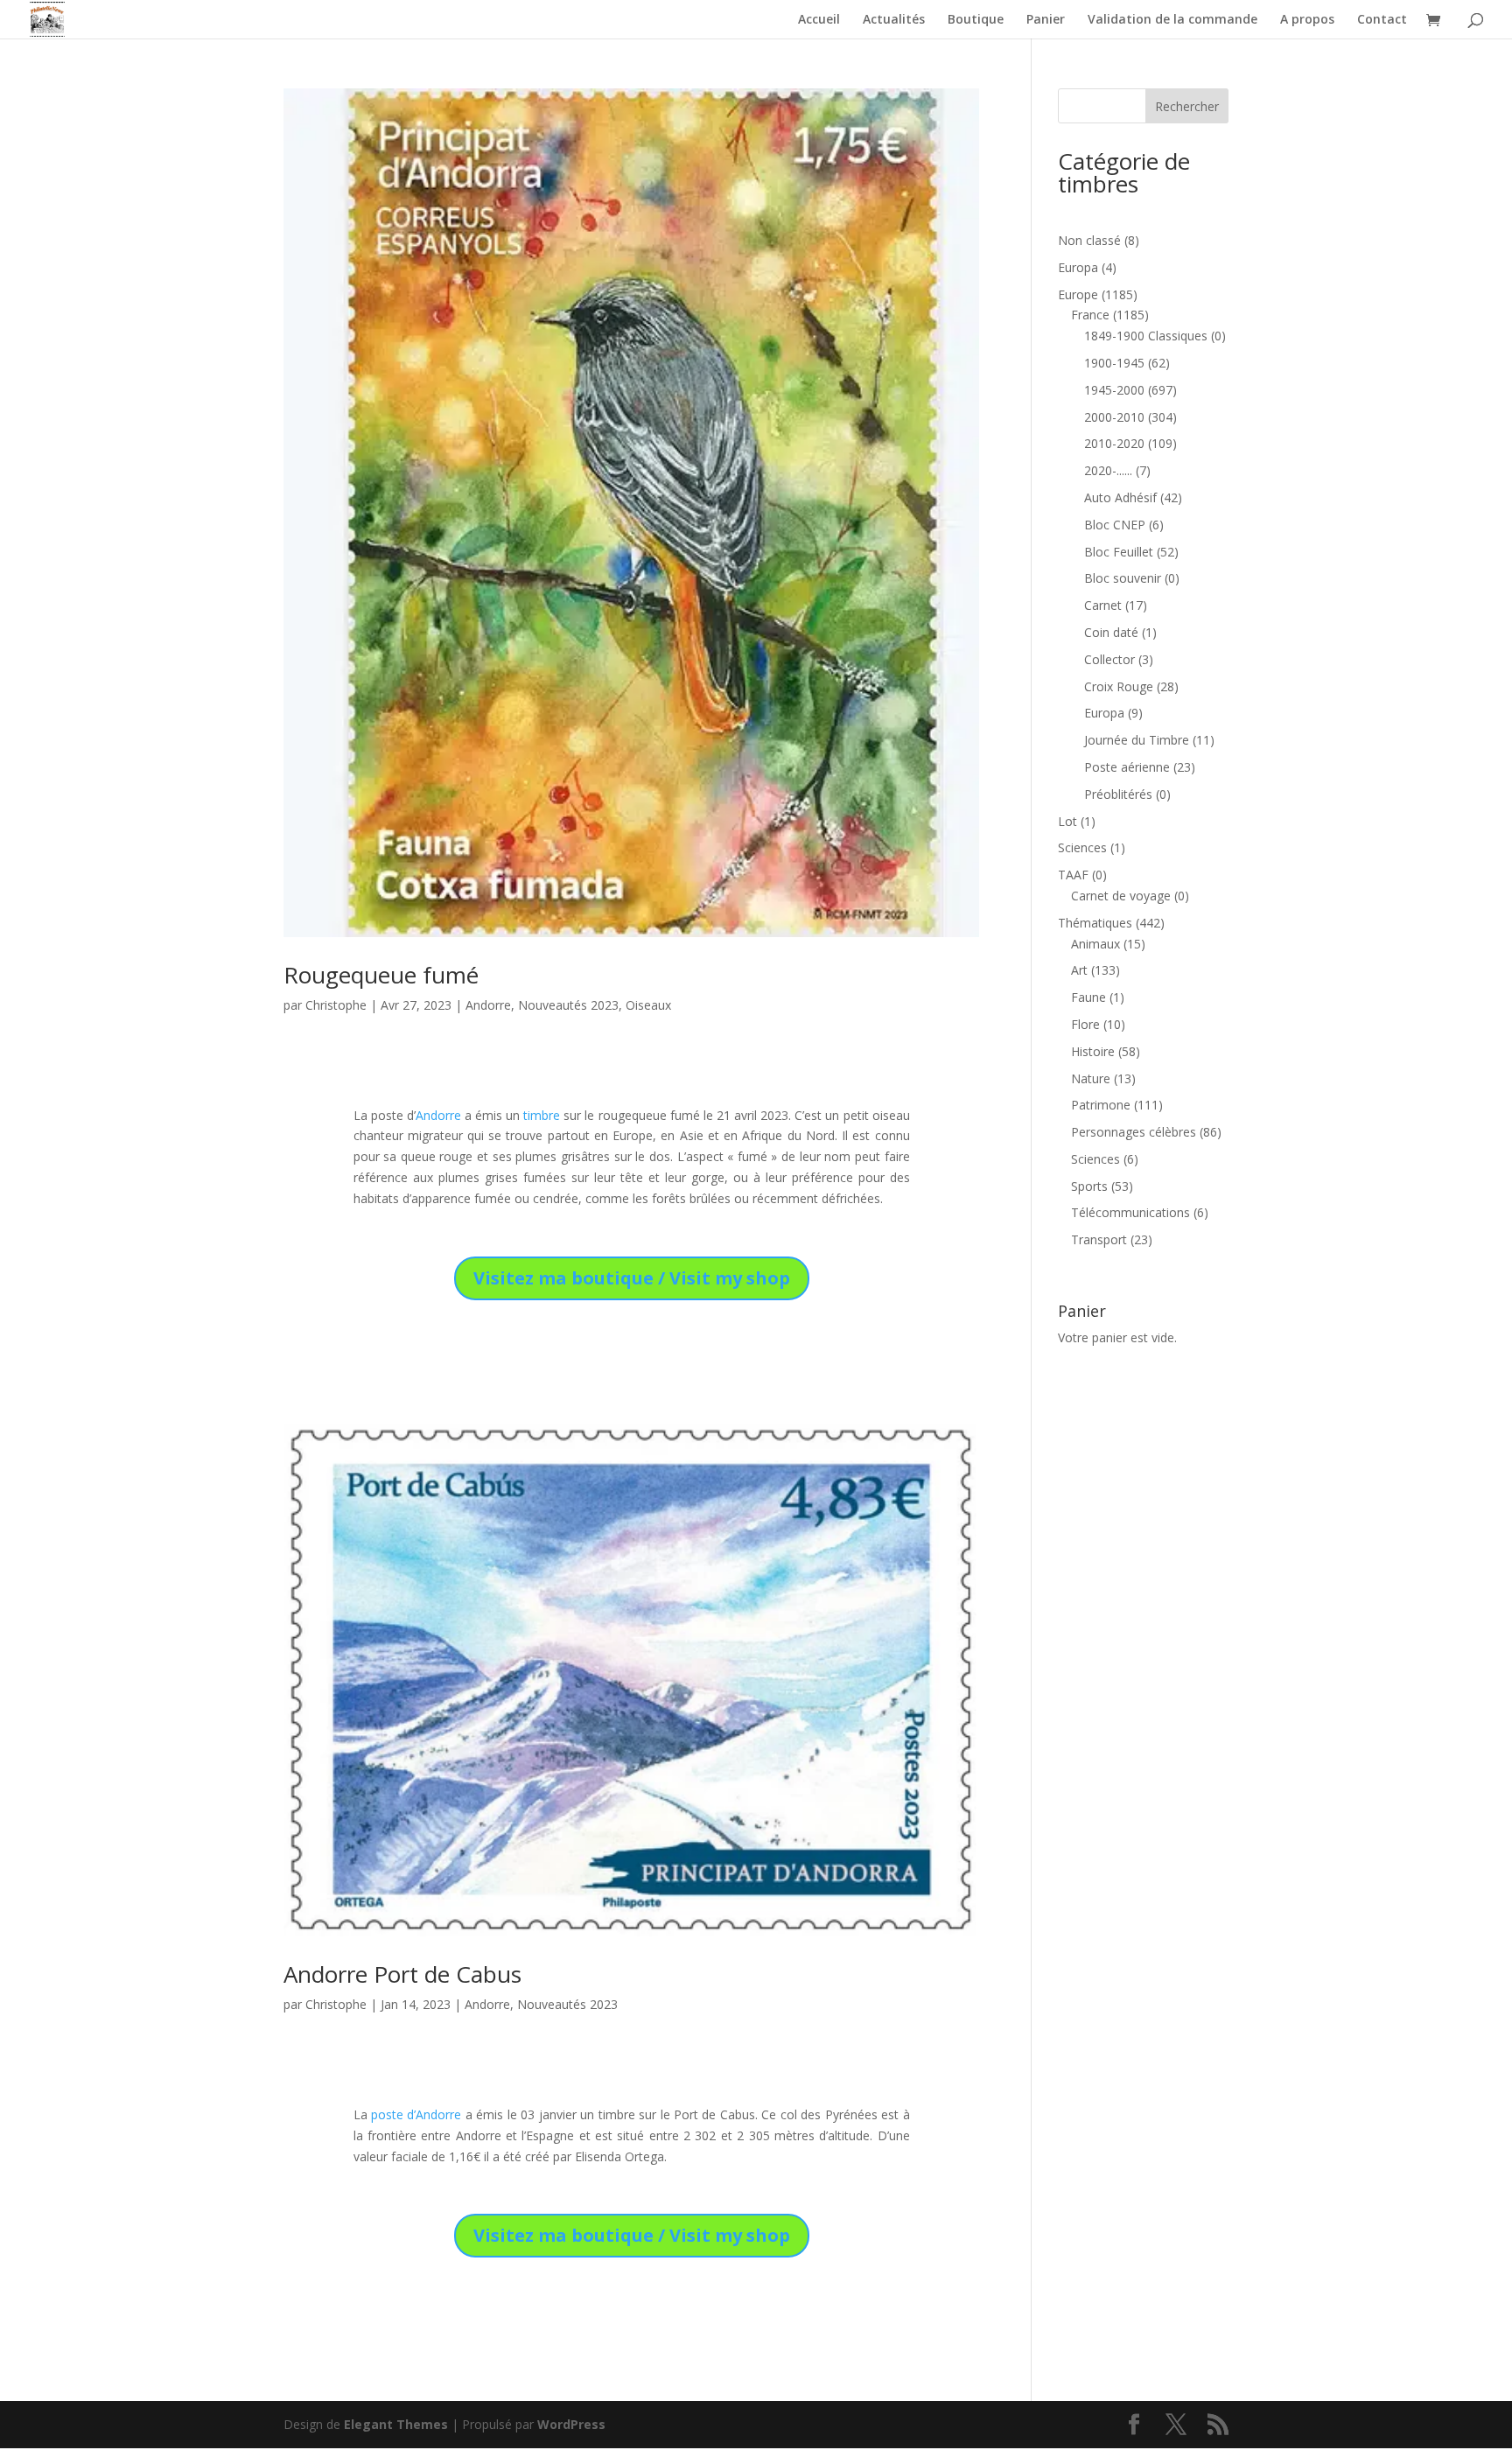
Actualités (894, 20)
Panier (1046, 20)
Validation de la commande (1172, 20)
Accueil (819, 20)
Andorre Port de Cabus (402, 1974)
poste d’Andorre (416, 2114)
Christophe (336, 1005)
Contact (1382, 20)
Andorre (488, 1005)
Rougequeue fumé (381, 975)
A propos (1307, 20)
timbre (542, 1115)
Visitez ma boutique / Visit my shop (632, 1278)
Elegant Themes (396, 2424)
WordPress (571, 2424)
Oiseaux (648, 1005)
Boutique (976, 20)
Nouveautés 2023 (568, 1005)
